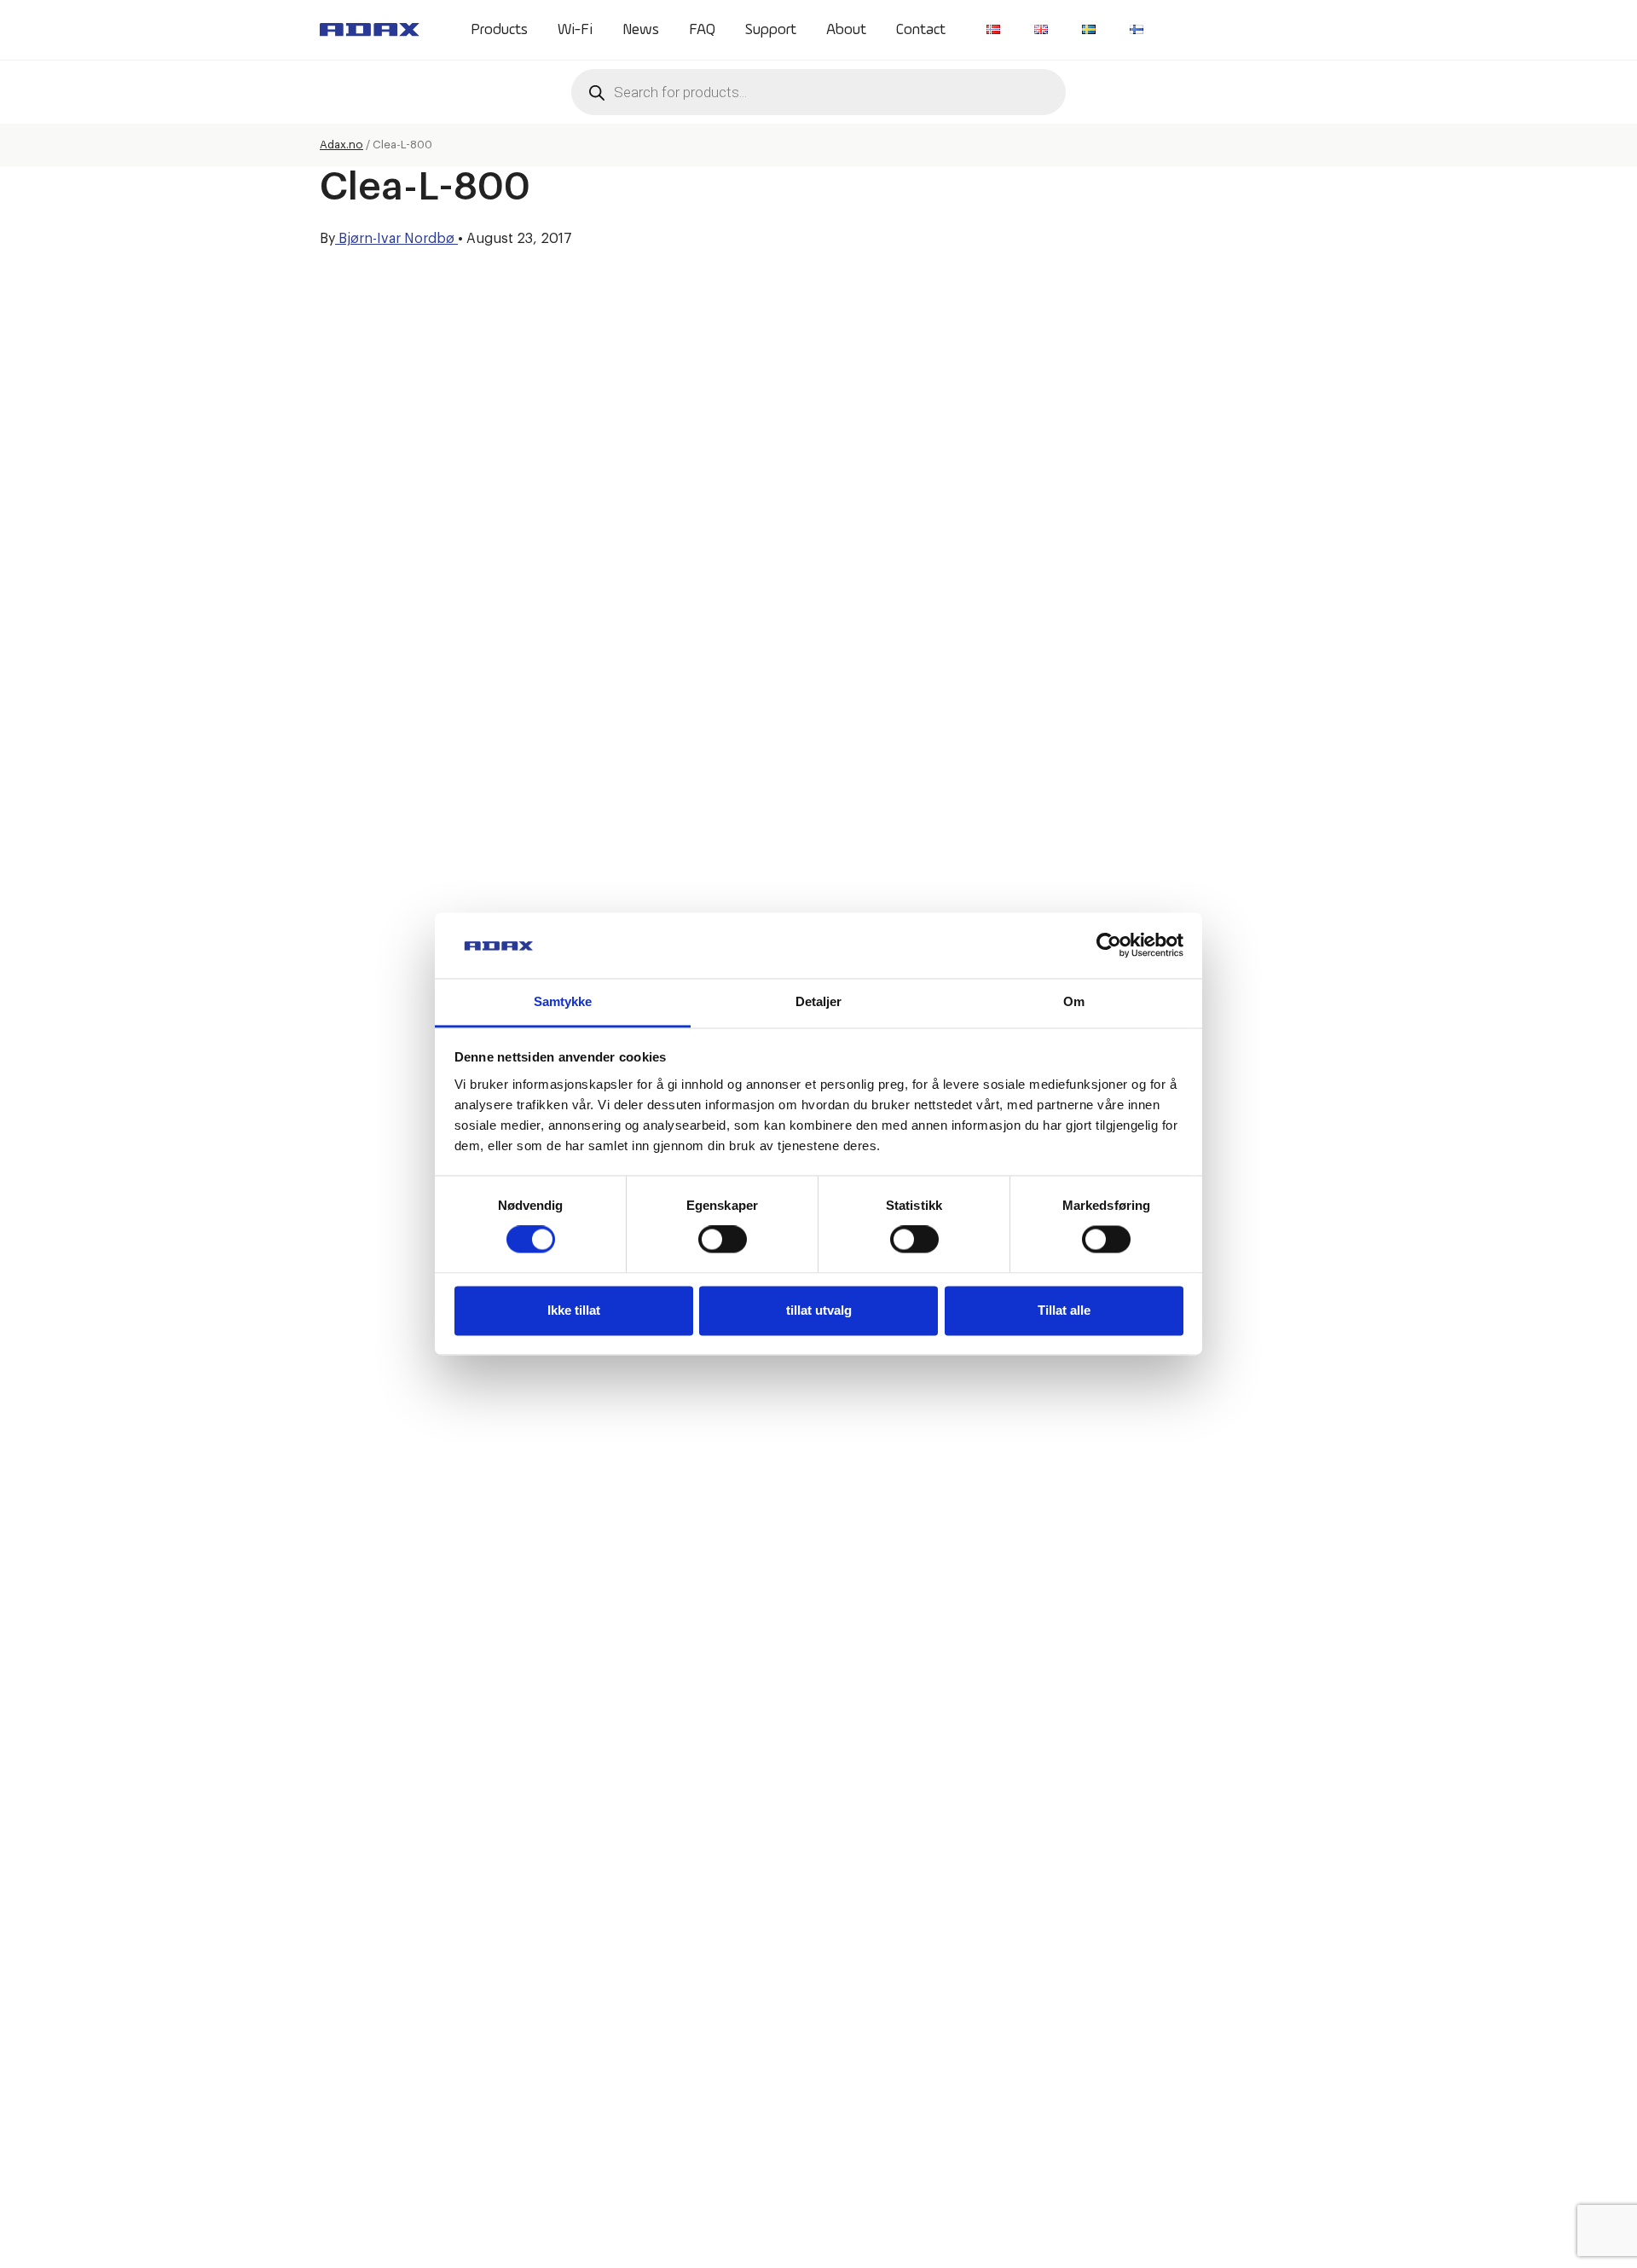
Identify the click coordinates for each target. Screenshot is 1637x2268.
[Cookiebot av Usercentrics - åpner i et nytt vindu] (1109, 946)
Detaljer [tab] (819, 1001)
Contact (921, 30)
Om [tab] (1074, 1001)
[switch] (723, 1240)
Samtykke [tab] (563, 1001)
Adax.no (341, 145)
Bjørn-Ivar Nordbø (396, 239)
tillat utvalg (819, 1310)
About (846, 30)
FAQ (702, 30)
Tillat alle (1064, 1310)
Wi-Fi (575, 30)
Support (771, 30)
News (641, 30)
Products (499, 30)
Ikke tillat (574, 1310)
